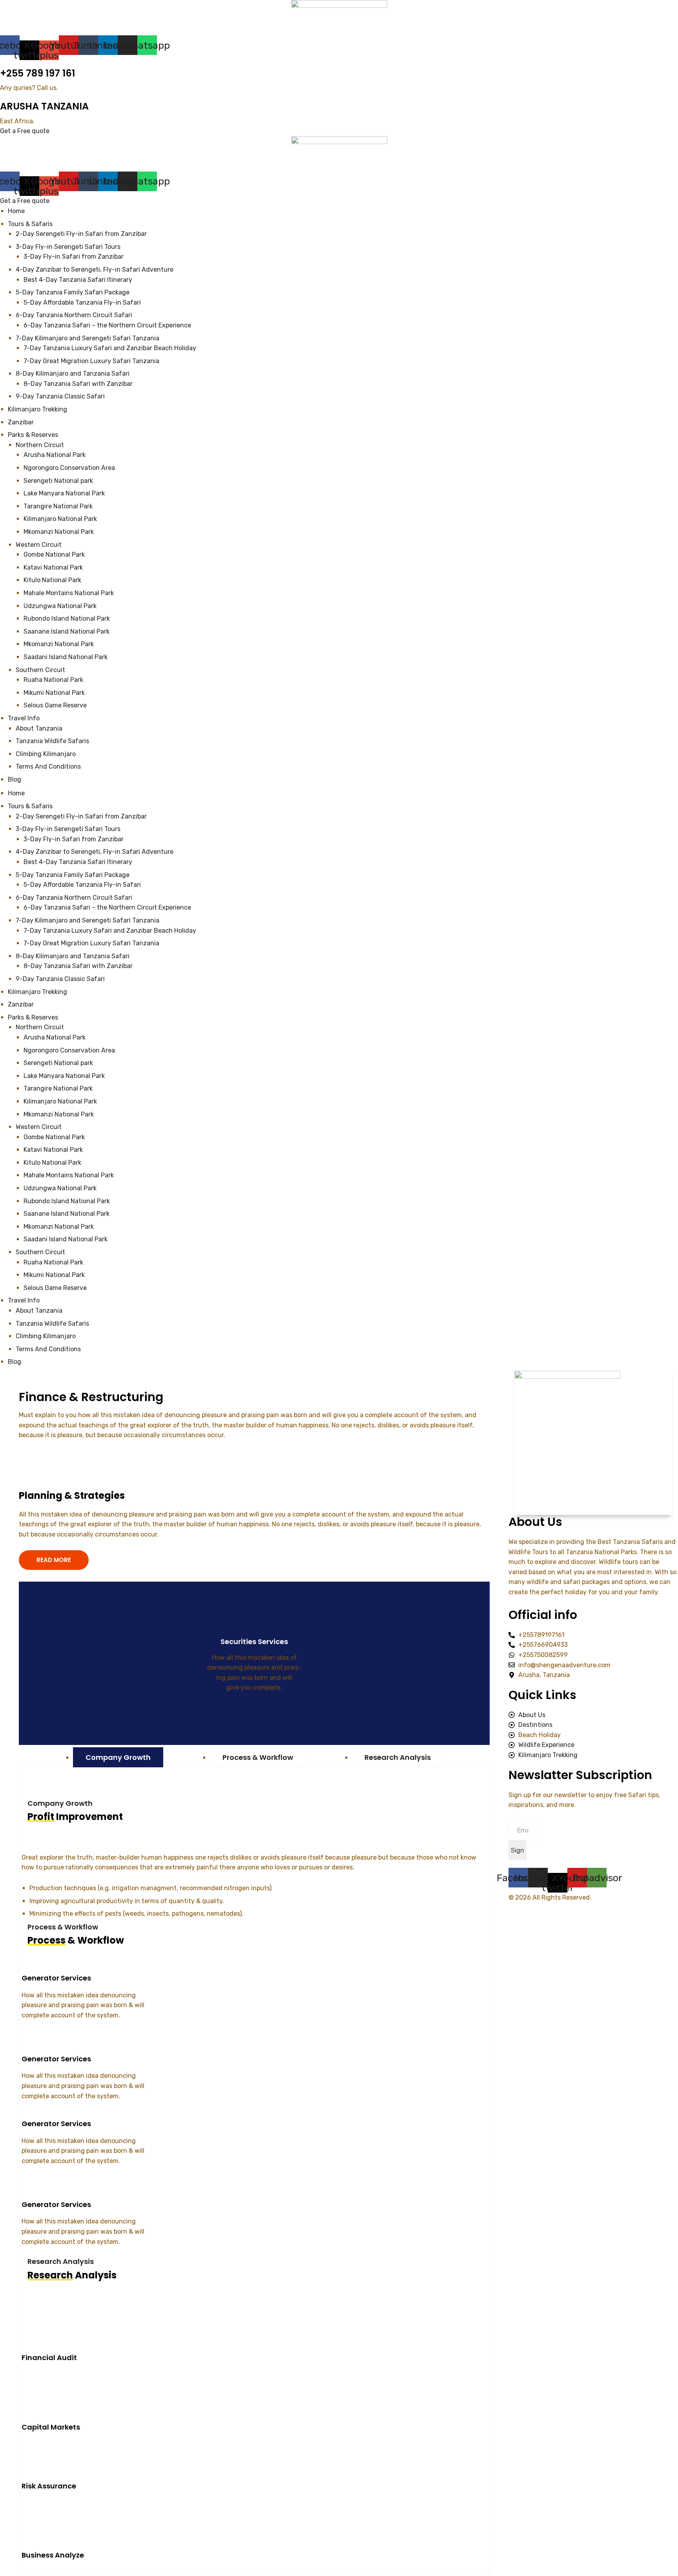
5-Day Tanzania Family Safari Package (73, 875)
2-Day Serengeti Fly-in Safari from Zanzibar (81, 816)
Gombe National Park (55, 1137)
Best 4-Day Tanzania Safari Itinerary (78, 862)
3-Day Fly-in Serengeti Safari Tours (68, 829)
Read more (250, 1712)
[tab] (118, 1757)
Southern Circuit (40, 1252)
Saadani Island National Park (66, 1239)
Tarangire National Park (58, 1088)
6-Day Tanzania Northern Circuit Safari (74, 898)
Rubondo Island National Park (67, 1201)
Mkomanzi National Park (59, 1114)
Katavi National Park (54, 1150)
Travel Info (24, 1300)
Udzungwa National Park (61, 1188)
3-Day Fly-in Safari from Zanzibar (74, 839)
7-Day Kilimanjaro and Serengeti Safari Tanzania (87, 920)
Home (16, 793)
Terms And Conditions (48, 1349)
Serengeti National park (58, 1063)
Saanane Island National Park (67, 1214)
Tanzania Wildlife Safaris (52, 1324)
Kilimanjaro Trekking (37, 992)
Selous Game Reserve (55, 1288)
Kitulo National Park (53, 1163)
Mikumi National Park (54, 1275)
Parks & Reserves (33, 1017)
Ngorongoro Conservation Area (69, 1050)
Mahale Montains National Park (69, 1175)
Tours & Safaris (30, 806)
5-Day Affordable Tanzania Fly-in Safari (82, 885)
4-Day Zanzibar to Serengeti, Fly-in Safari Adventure (95, 852)
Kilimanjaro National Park (60, 1101)
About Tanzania (39, 1311)
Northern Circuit (40, 1027)
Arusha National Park (55, 1037)
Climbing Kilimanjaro (46, 1336)
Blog (15, 1362)
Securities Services (254, 1642)
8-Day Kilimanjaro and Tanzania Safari (73, 956)
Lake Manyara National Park (64, 1076)
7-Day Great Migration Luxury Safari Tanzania (91, 943)
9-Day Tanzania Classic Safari (60, 979)
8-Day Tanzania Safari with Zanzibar (78, 966)
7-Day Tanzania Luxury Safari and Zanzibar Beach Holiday (110, 931)
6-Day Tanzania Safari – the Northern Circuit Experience (107, 907)
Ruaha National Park (54, 1262)
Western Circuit (39, 1127)
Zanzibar (21, 1004)
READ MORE (54, 1560)
